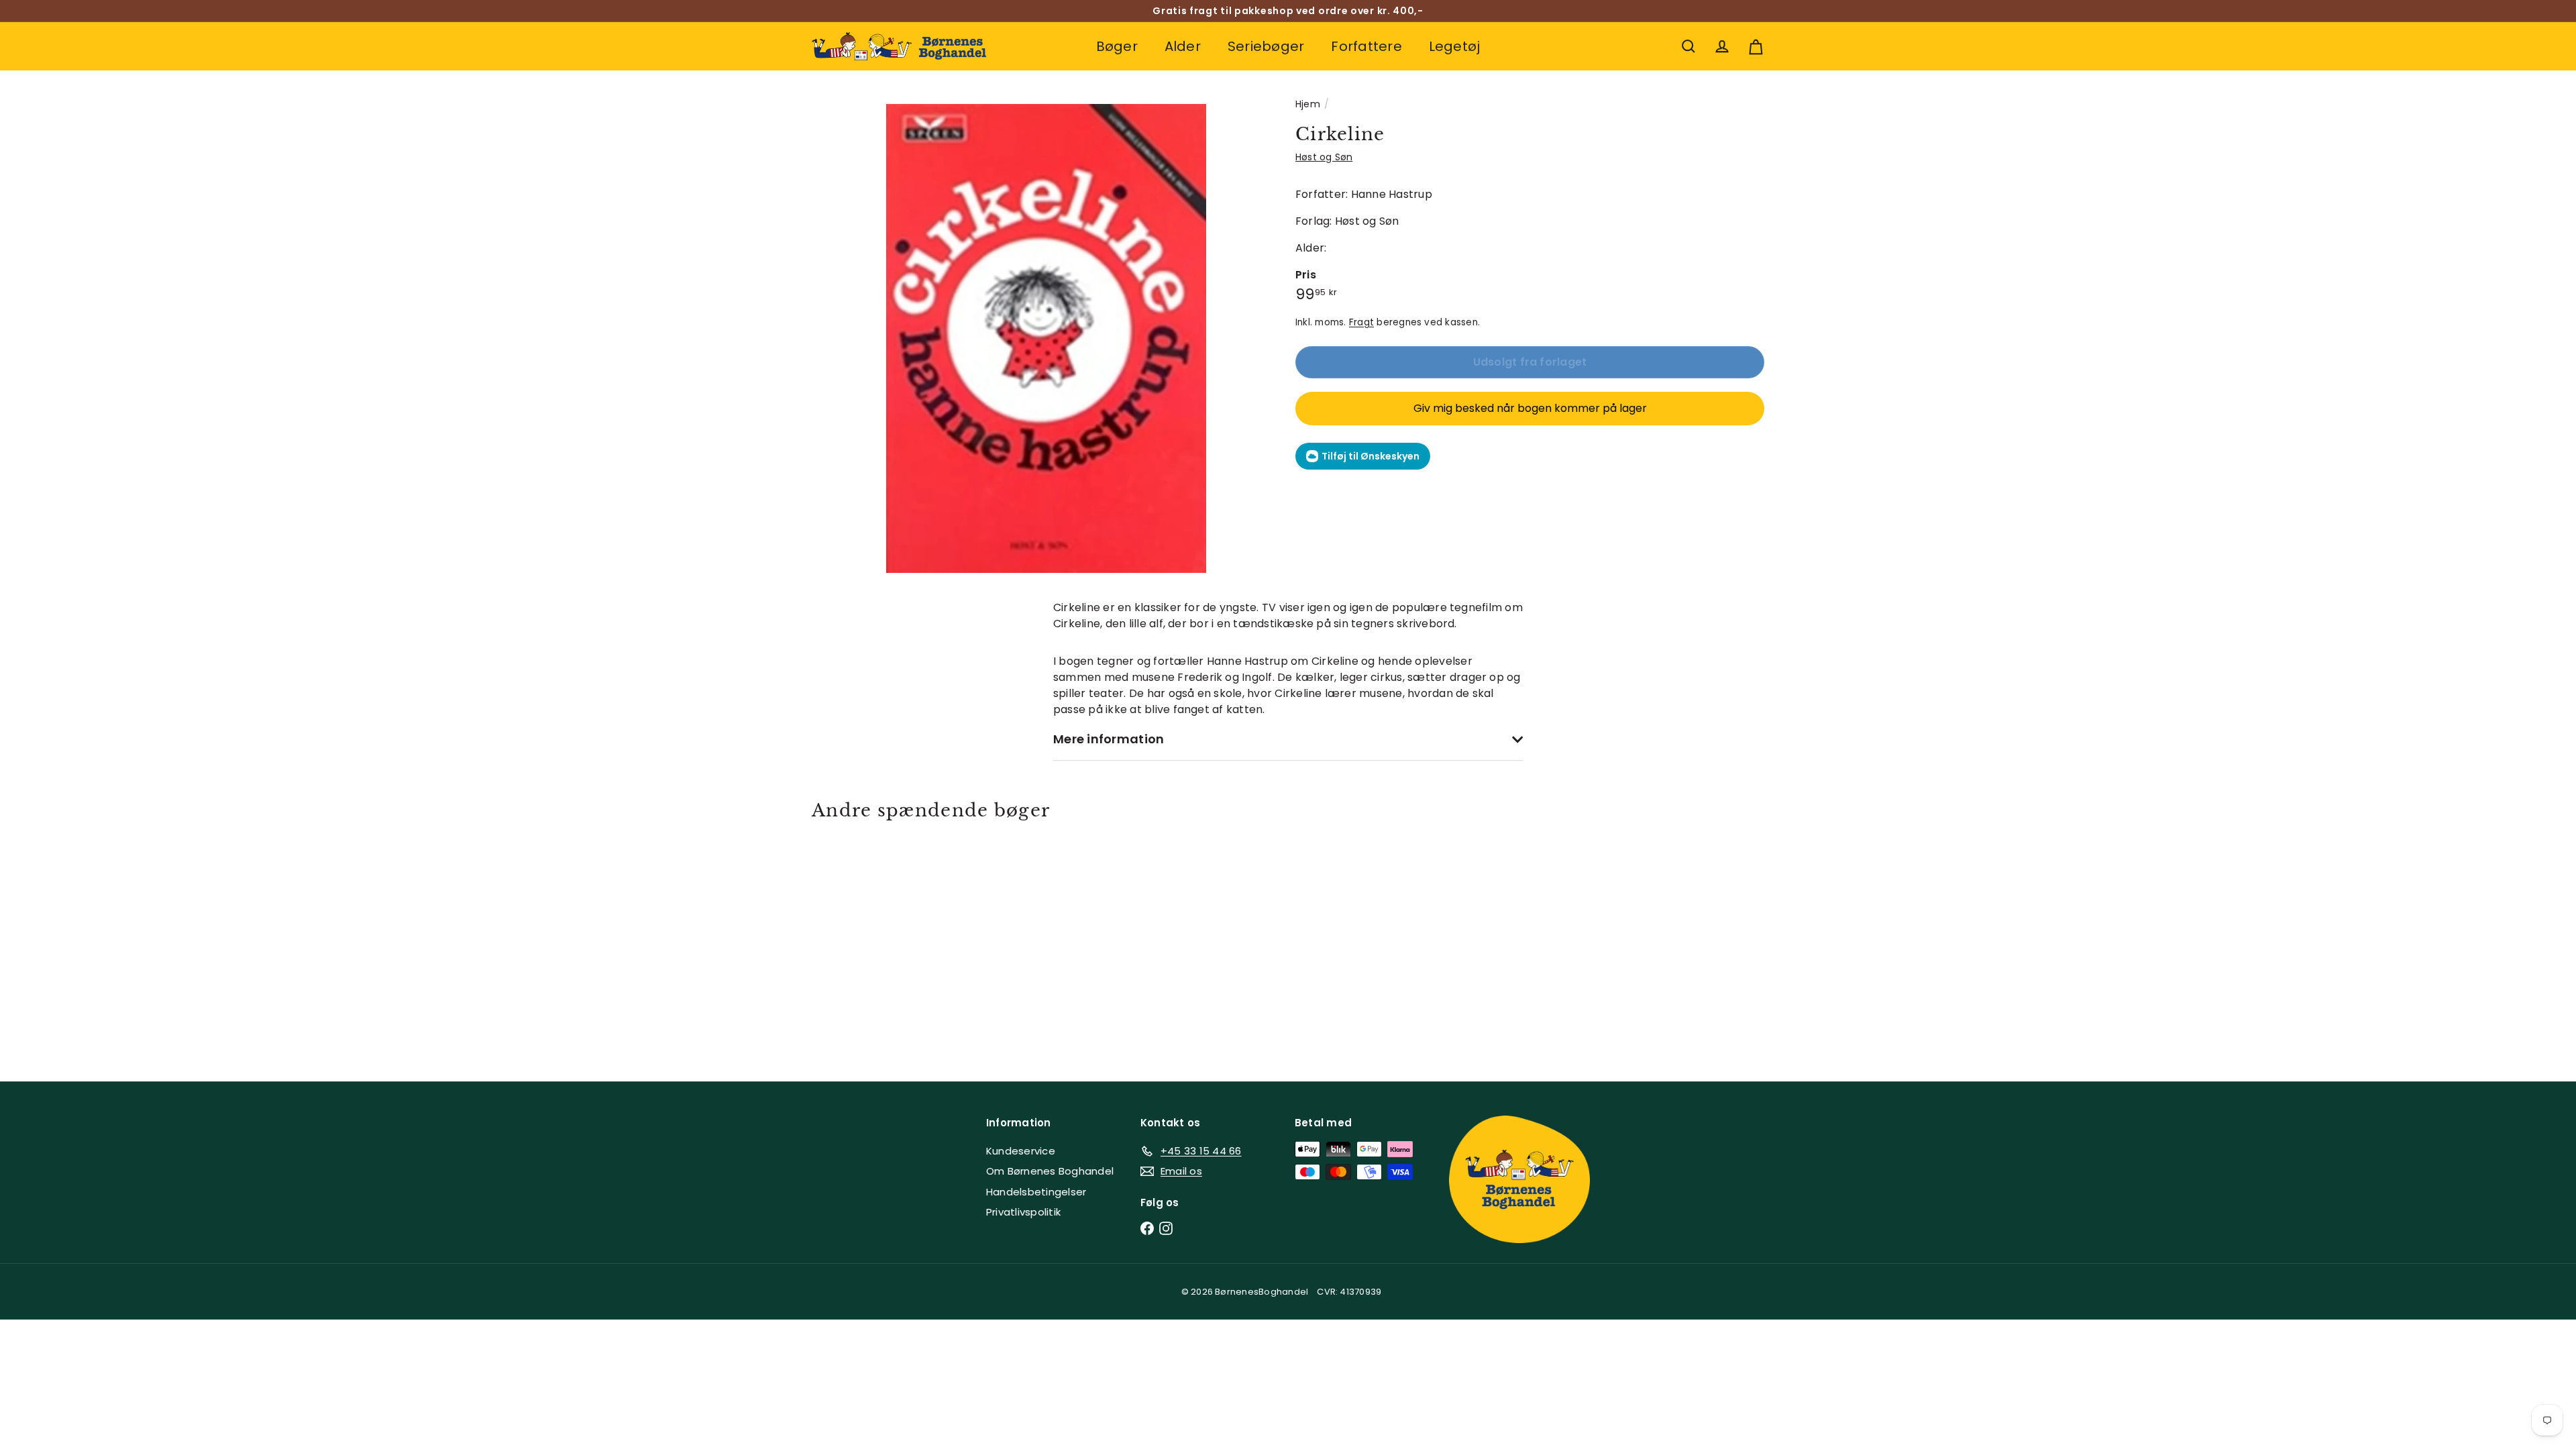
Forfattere (1366, 46)
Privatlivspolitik (1023, 1212)
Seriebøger (1266, 46)
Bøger (1117, 46)
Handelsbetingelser (1036, 1192)
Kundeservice (1021, 1151)
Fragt (1361, 322)
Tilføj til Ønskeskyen (1371, 456)
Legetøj (1455, 46)
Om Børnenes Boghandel (1050, 1171)
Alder (1183, 46)
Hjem (1308, 104)
